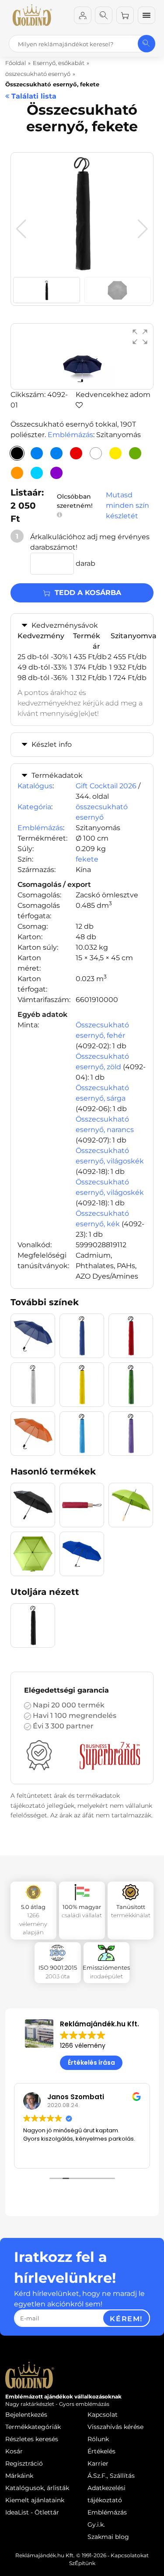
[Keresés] (104, 15)
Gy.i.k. (96, 2525)
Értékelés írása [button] (91, 2063)
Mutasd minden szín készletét (127, 505)
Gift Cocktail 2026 (106, 786)
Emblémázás (70, 435)
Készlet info (52, 744)
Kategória (34, 807)
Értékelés (101, 2451)
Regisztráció (24, 2463)
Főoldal (16, 63)
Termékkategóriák (33, 2427)
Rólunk (98, 2439)
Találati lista (33, 96)
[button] (143, 229)
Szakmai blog (108, 2537)
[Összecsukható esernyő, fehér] (96, 453)
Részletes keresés (32, 2439)
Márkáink (19, 2476)
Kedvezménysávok (65, 625)
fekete (87, 859)
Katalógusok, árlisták (37, 2488)
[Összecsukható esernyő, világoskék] (37, 473)
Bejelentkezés (26, 2415)
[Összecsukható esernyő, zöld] (135, 453)
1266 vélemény (83, 2046)
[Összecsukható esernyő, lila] (56, 473)
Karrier (98, 2463)
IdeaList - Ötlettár (32, 2512)
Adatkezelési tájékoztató (106, 2494)
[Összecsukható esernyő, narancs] (17, 473)
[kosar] (125, 15)
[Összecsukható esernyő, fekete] (17, 453)
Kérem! (126, 2319)
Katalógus (35, 786)
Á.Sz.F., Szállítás (111, 2476)
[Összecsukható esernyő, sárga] (115, 453)
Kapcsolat (103, 2415)
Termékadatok (57, 775)
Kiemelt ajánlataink (35, 2500)
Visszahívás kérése (115, 2427)
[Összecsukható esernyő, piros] (76, 453)
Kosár (14, 2451)
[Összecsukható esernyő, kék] (37, 453)
